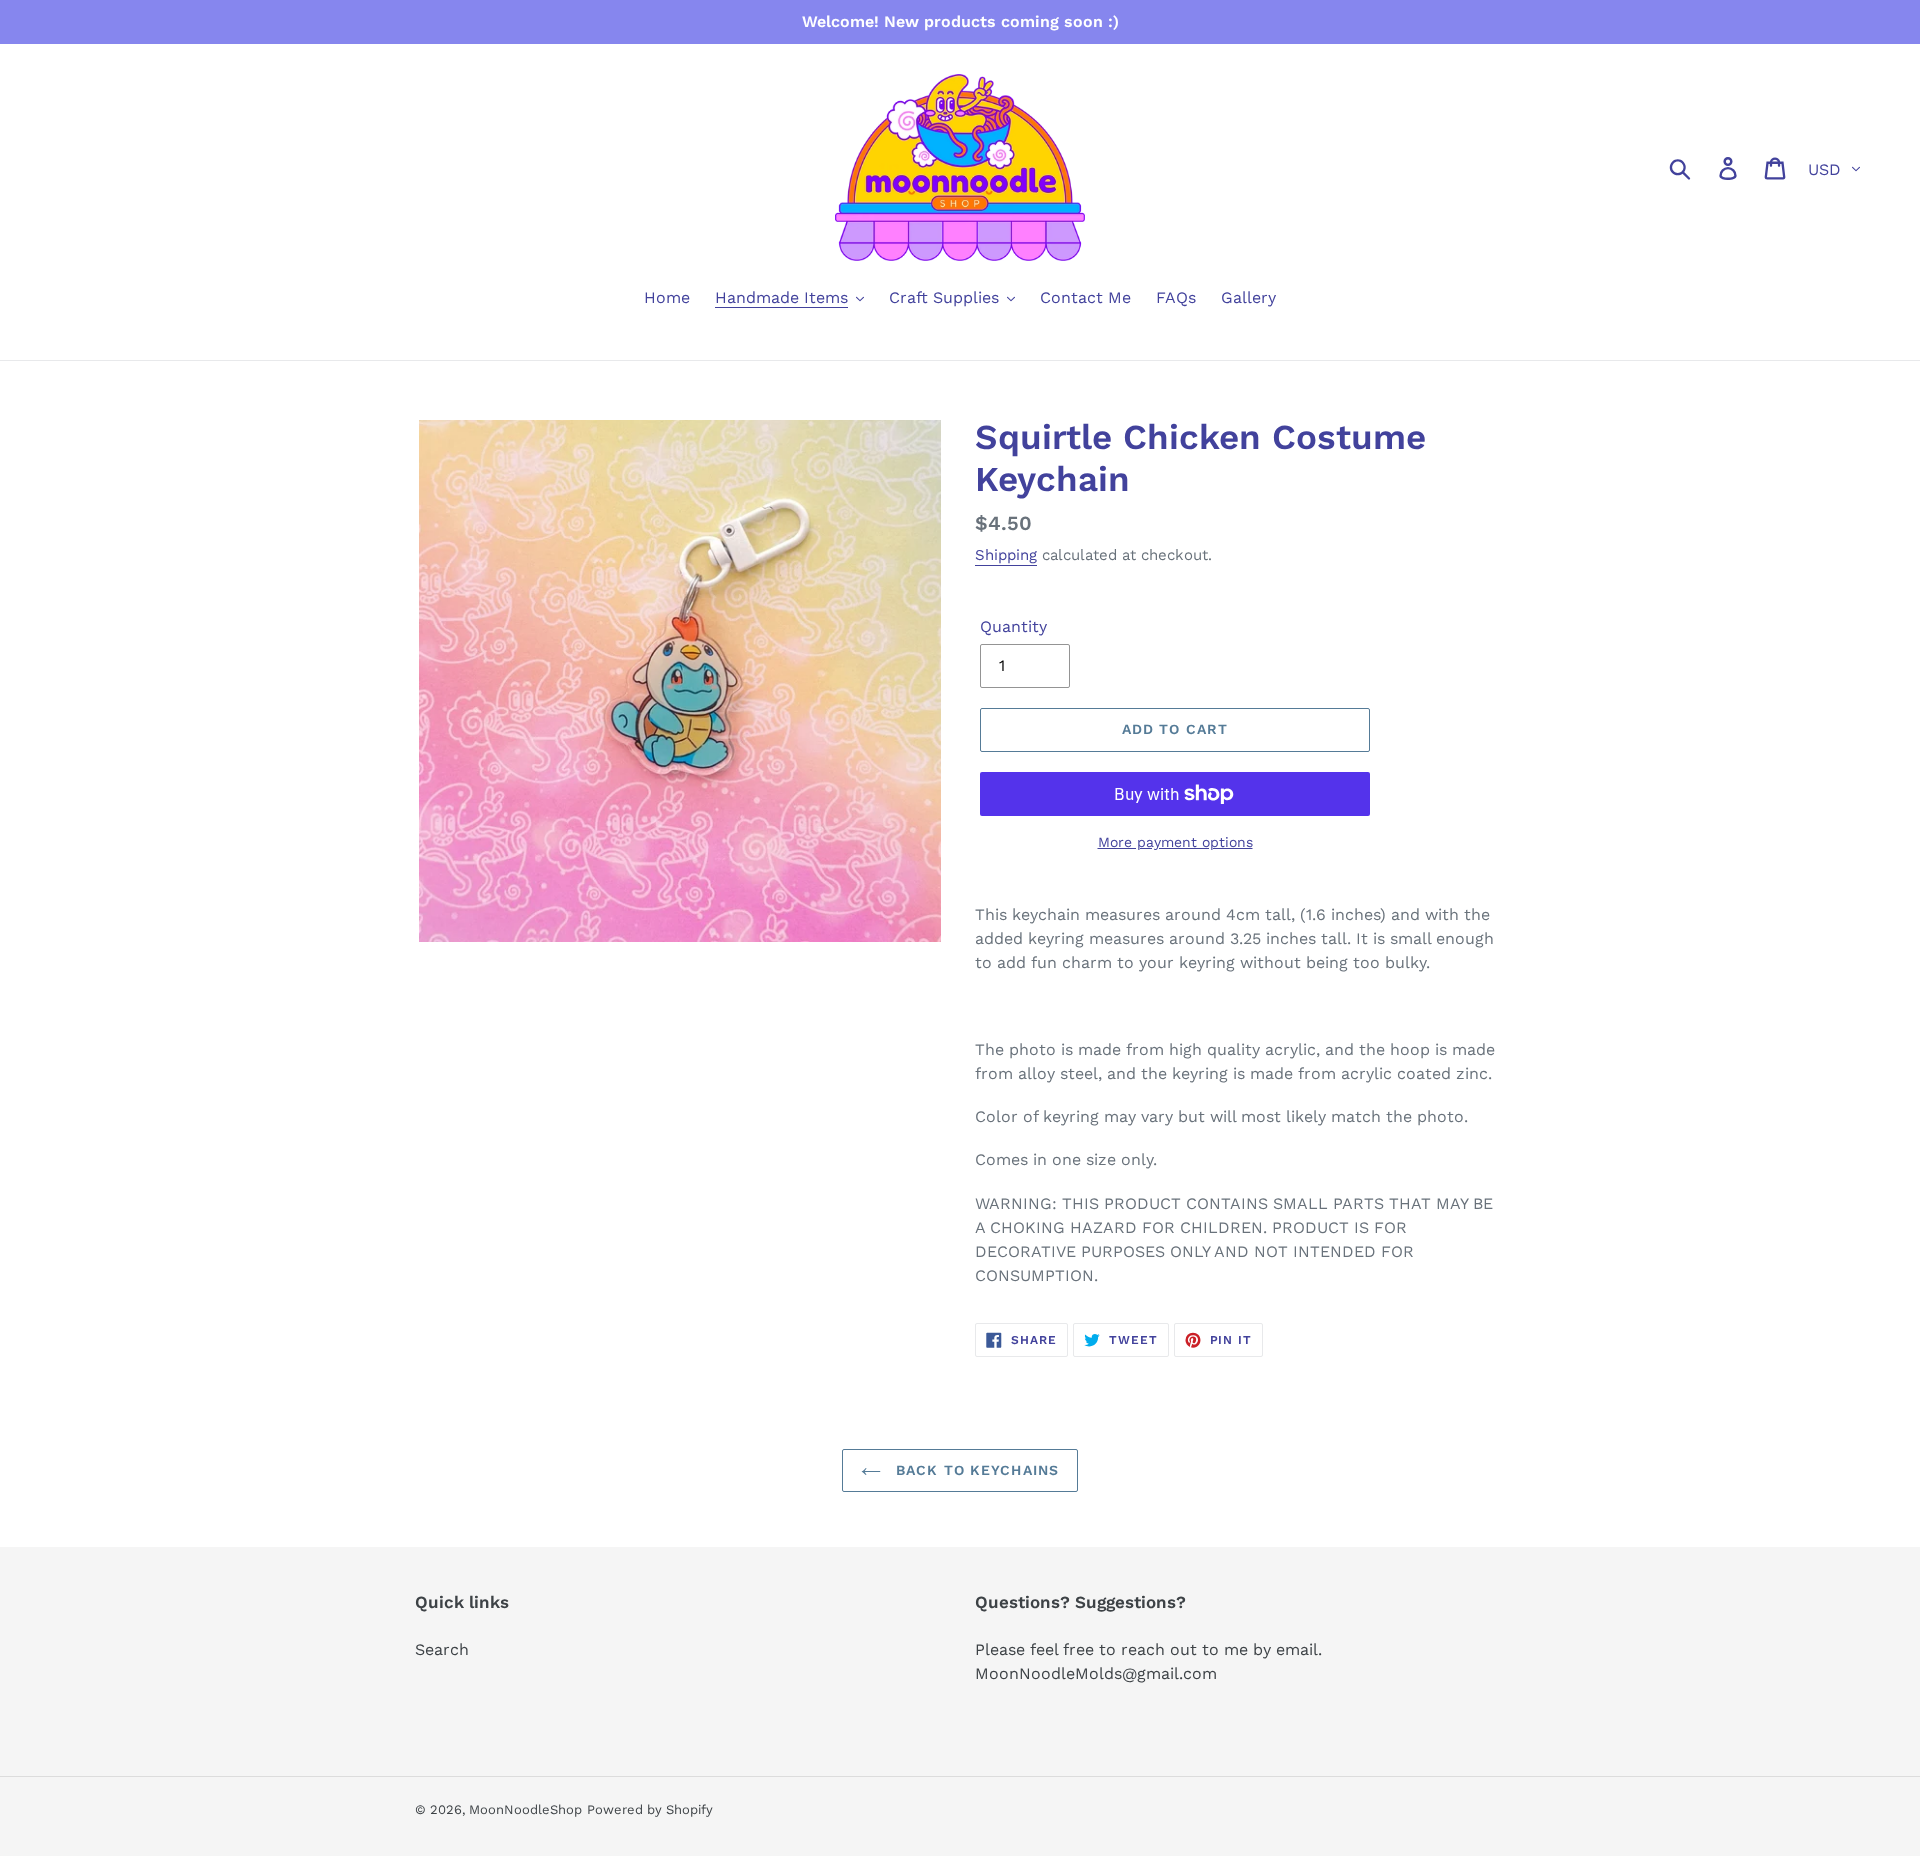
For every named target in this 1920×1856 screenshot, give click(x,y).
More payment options (1175, 842)
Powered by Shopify (650, 1809)
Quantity (1013, 626)
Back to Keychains (975, 1470)
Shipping (1006, 555)
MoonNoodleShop (525, 1809)
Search (442, 1649)
